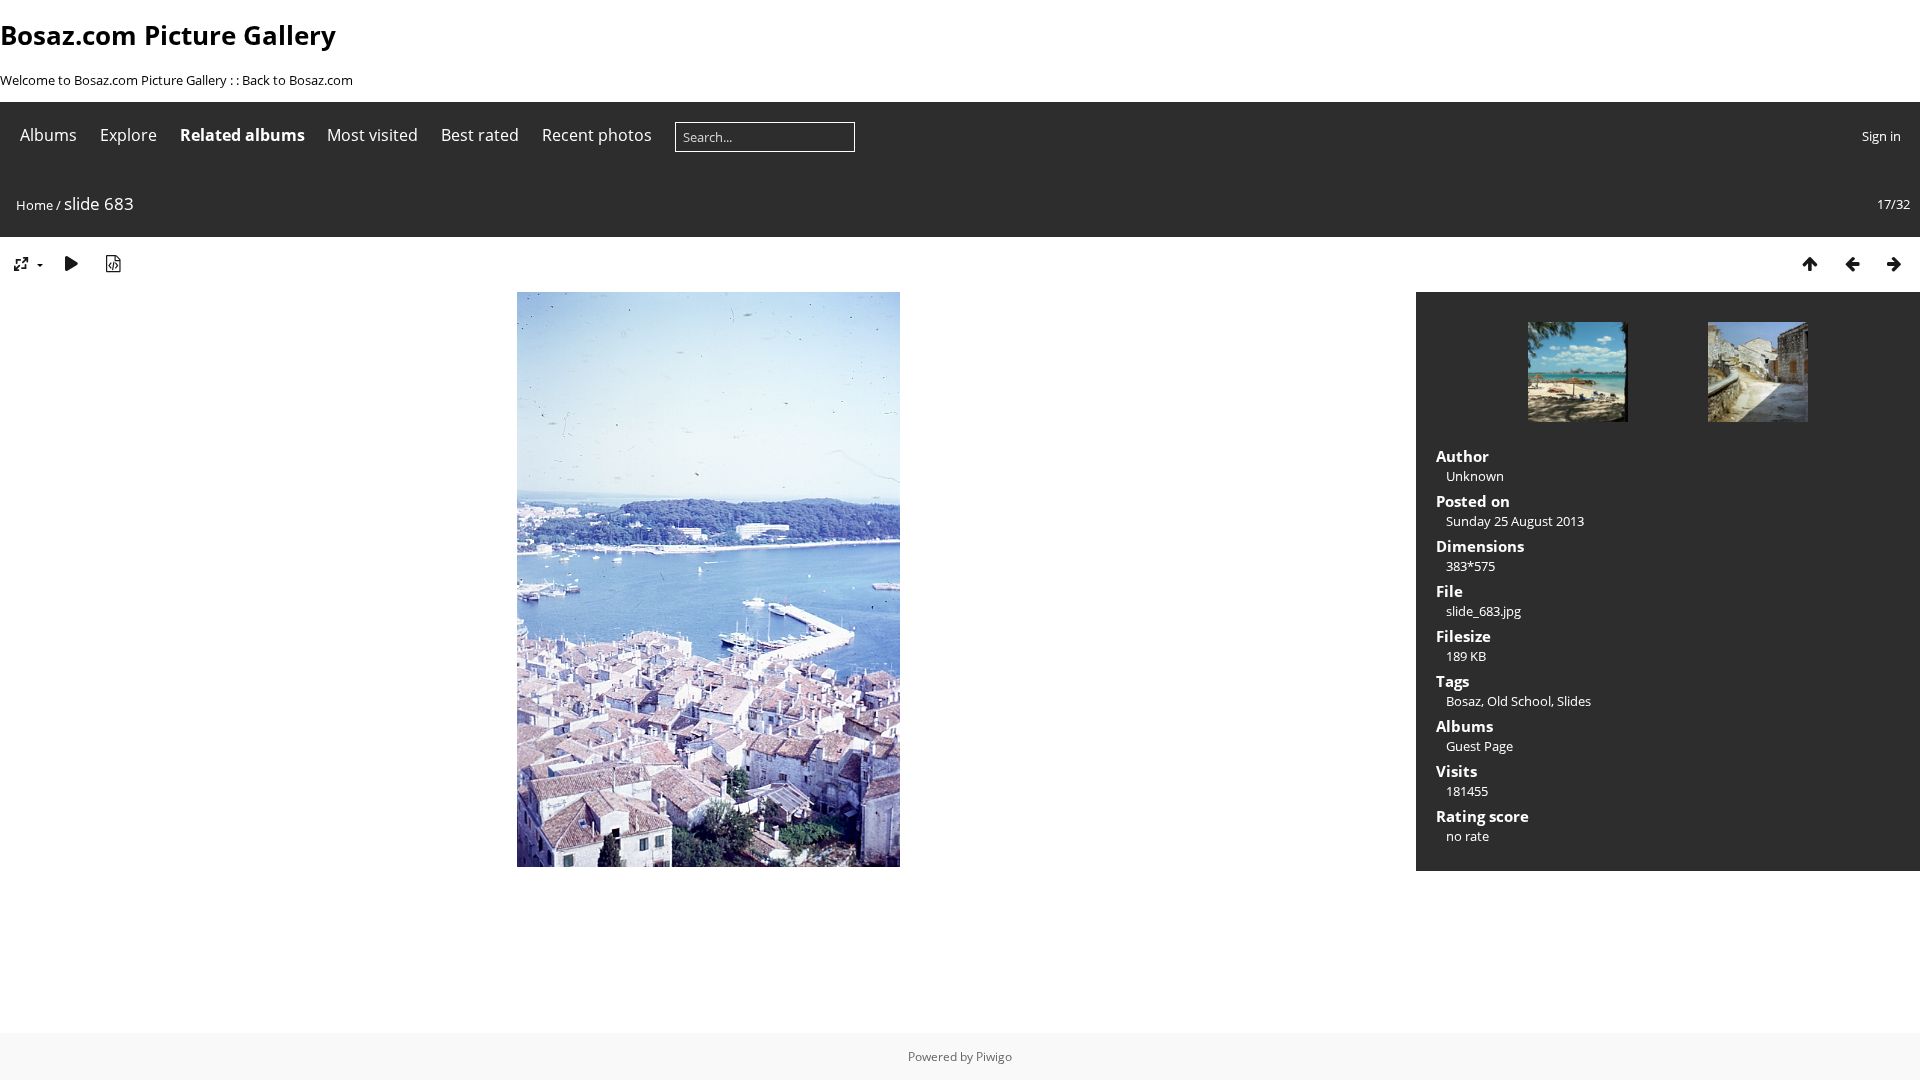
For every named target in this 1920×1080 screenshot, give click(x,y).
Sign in (1881, 136)
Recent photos (597, 135)
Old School (1519, 701)
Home (34, 205)
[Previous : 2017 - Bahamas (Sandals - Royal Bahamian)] (1852, 263)
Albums (48, 135)
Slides (1574, 701)
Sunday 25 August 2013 (1515, 521)
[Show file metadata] (113, 263)
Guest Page (1479, 746)
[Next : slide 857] (1894, 263)
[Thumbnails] (1810, 263)
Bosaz (1463, 701)
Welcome (29, 80)
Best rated (480, 135)
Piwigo (994, 1056)
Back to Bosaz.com (297, 80)
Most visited (372, 135)
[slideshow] (71, 263)
